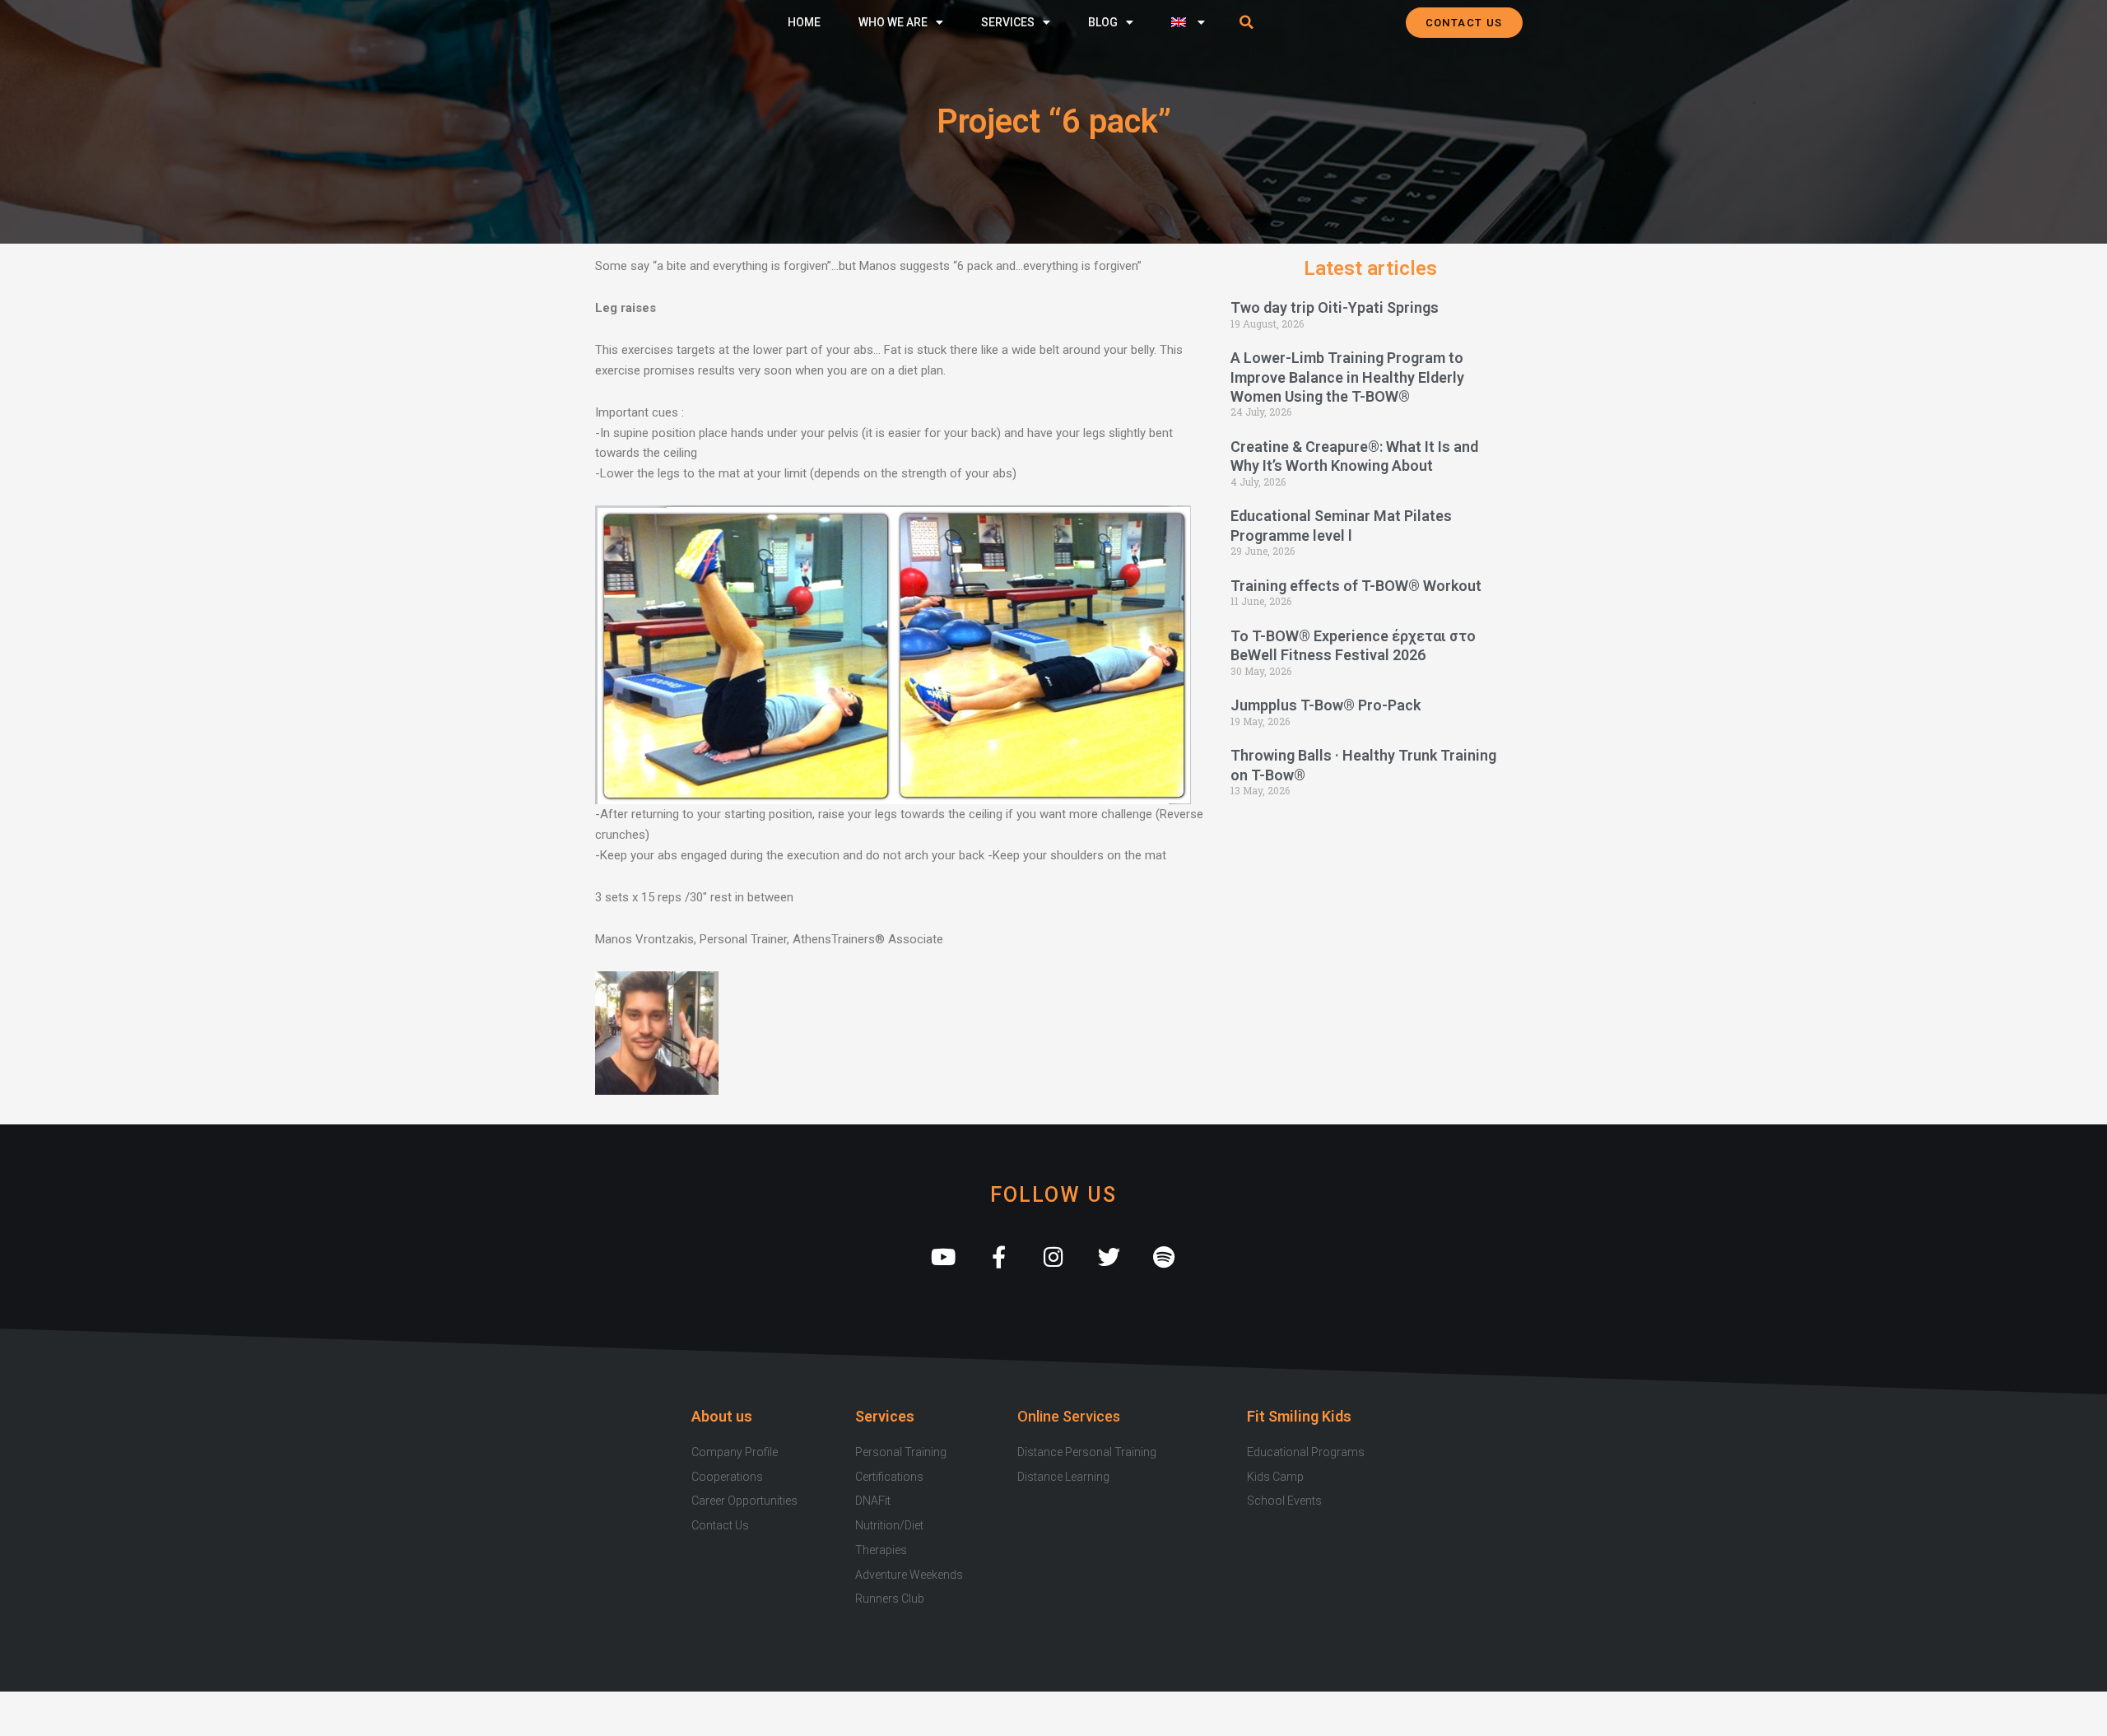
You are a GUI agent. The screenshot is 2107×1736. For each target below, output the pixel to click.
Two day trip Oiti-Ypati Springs (1335, 307)
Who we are (893, 22)
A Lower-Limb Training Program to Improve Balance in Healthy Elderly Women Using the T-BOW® (1347, 377)
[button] (1247, 22)
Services (1008, 22)
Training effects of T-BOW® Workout (1356, 586)
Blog (1103, 22)
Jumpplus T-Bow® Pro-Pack (1326, 705)
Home (804, 22)
